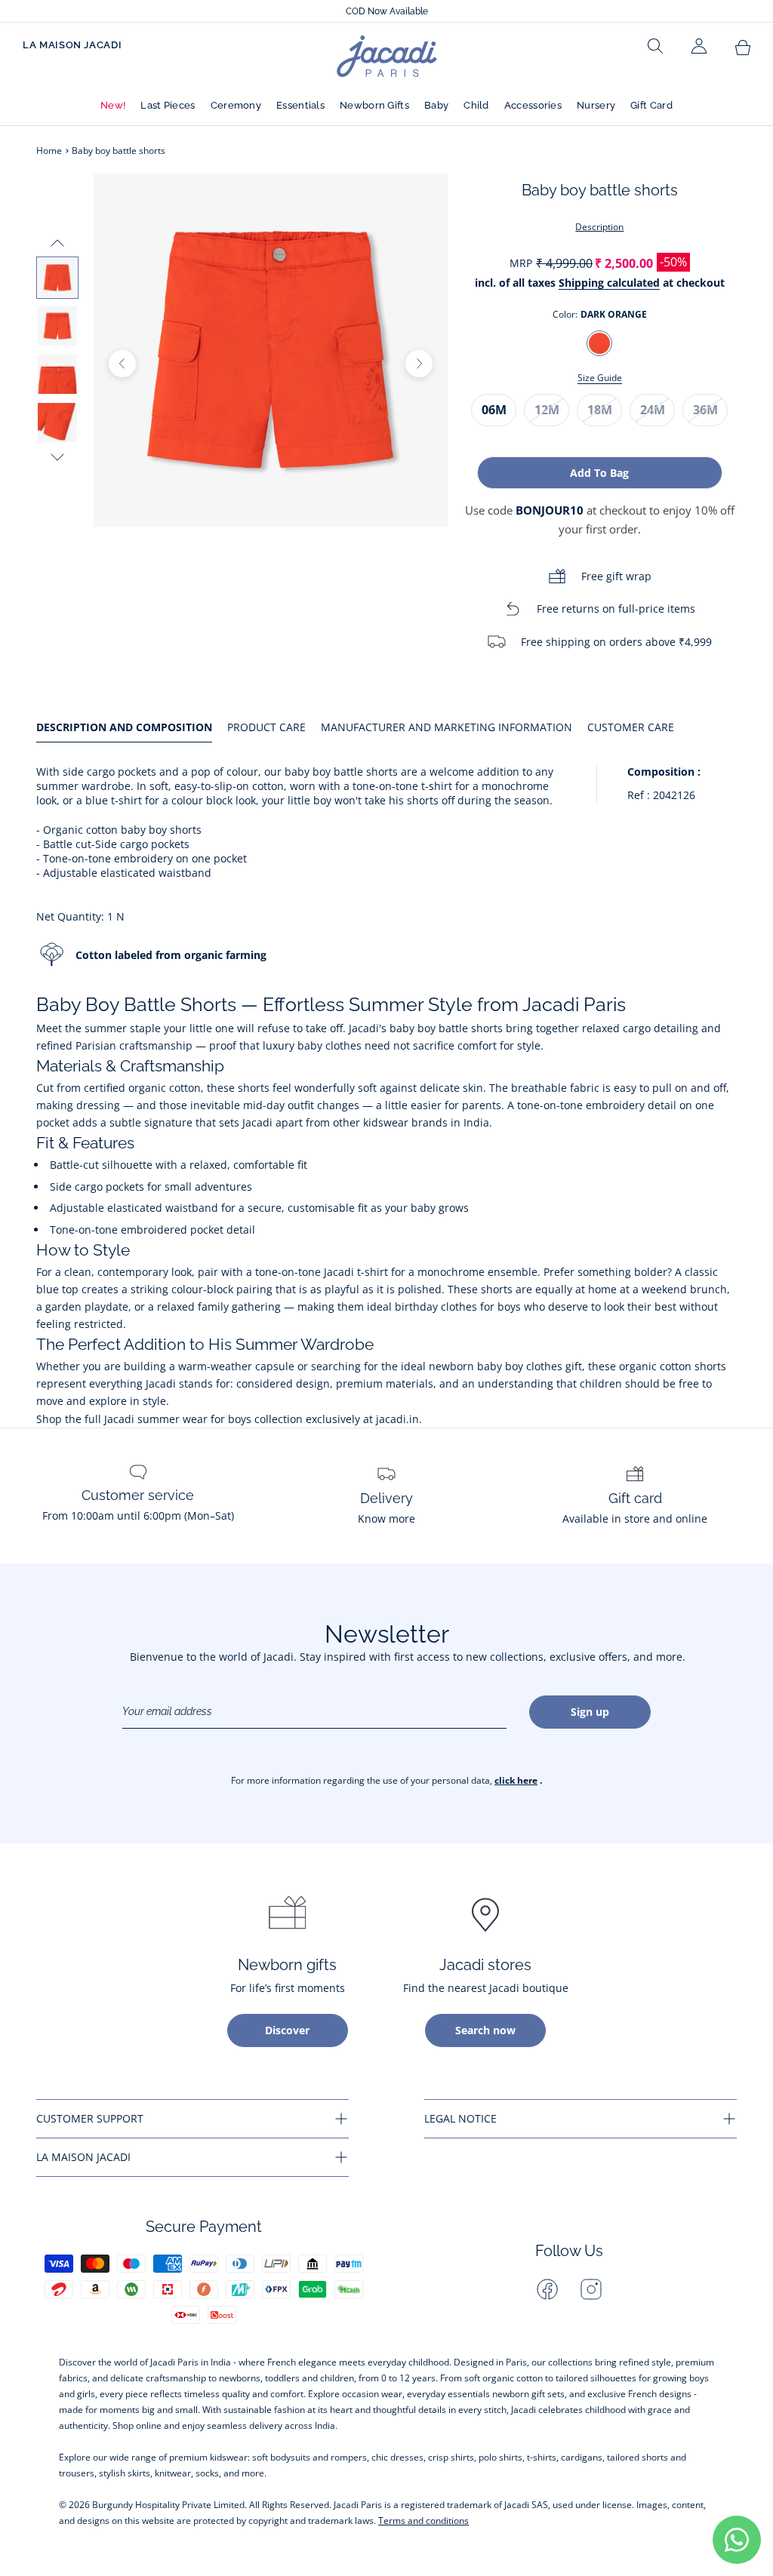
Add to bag (599, 473)
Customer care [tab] (631, 727)
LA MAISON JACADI (72, 45)
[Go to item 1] (57, 278)
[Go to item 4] (57, 423)
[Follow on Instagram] (591, 2289)
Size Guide (600, 378)
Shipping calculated (609, 283)
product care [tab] (266, 727)
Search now (485, 2030)
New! (113, 105)
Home (49, 151)
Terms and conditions (423, 2521)
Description (599, 227)
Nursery (596, 105)
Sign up (590, 1712)
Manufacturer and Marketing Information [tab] (447, 727)
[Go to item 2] (57, 326)
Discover (287, 2030)
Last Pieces (168, 105)
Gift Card (651, 105)
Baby (436, 105)
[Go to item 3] (57, 374)
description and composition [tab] (124, 727)
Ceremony (236, 105)
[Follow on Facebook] (547, 2289)
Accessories (533, 105)
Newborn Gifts (374, 105)
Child (476, 105)
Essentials (300, 105)
